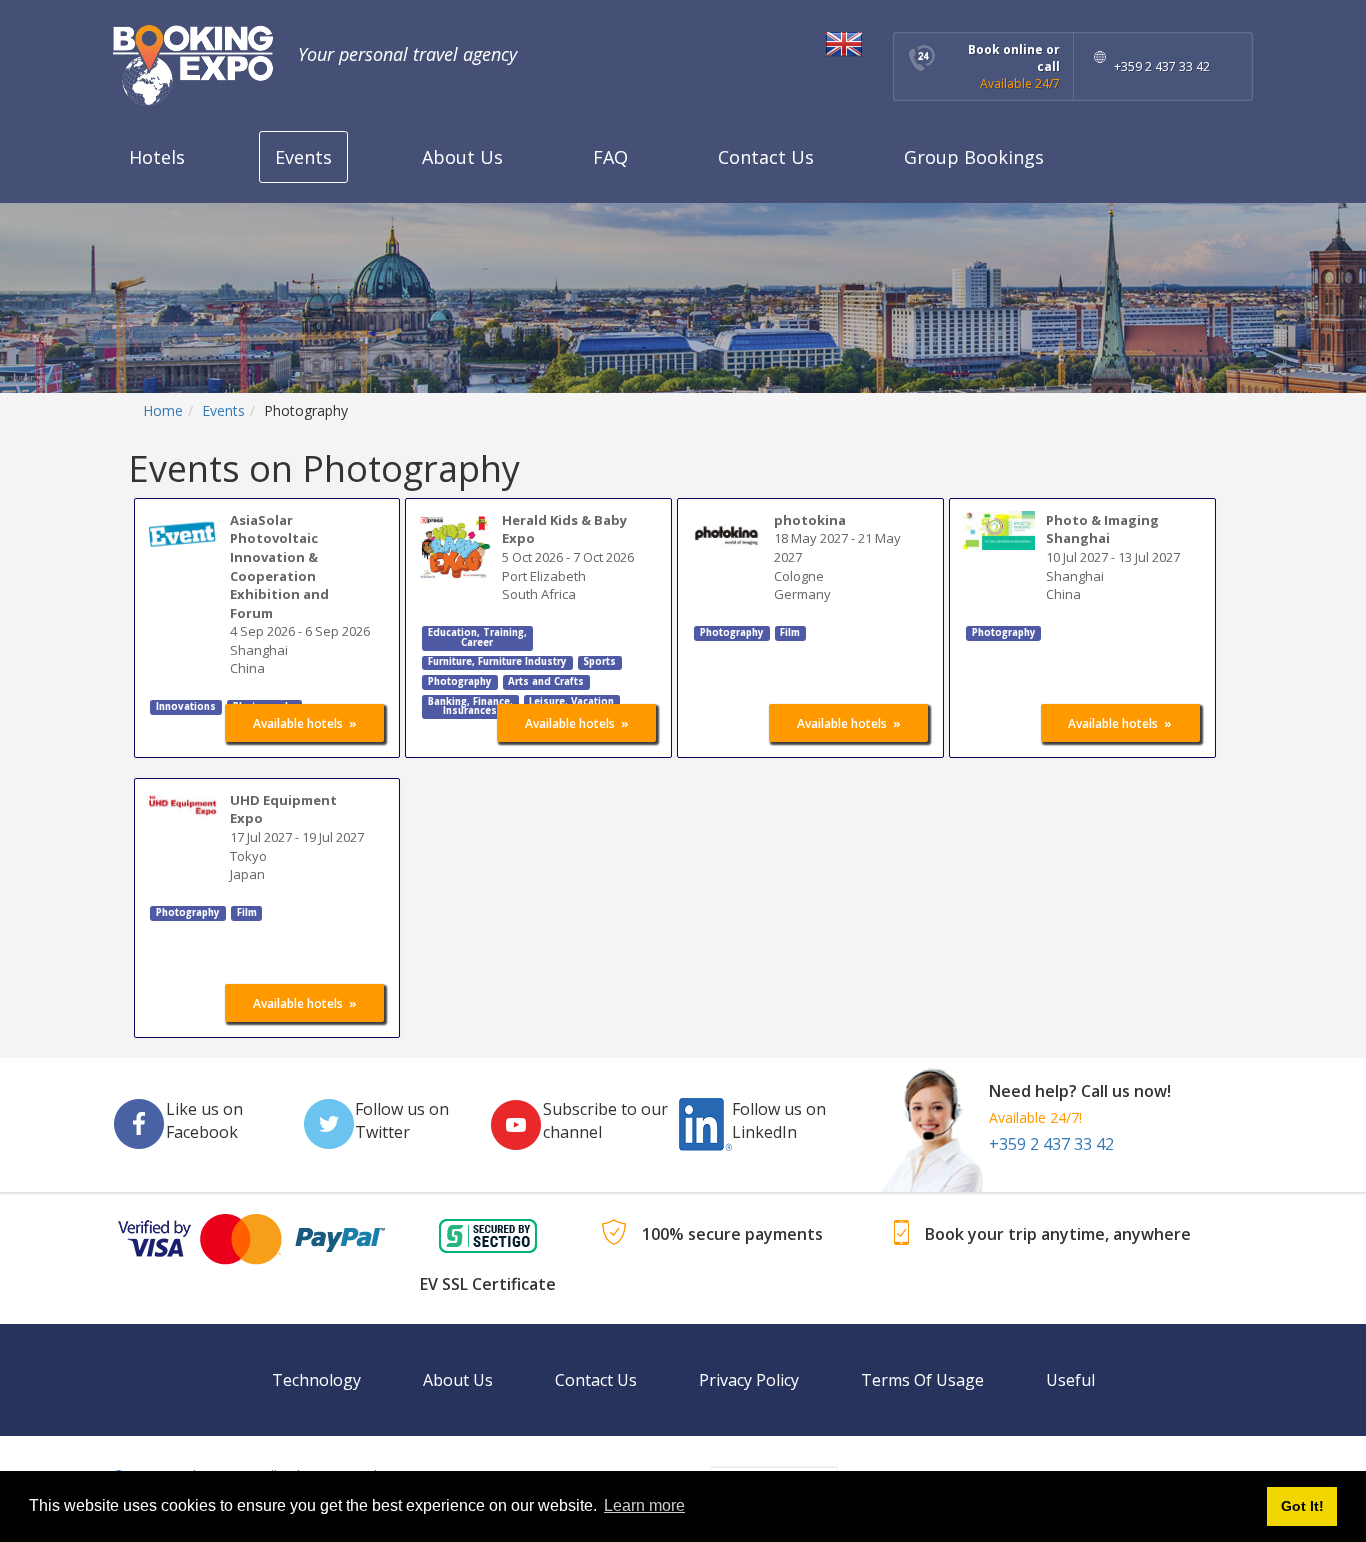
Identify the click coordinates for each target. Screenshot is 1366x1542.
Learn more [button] (644, 1505)
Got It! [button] (1302, 1506)
